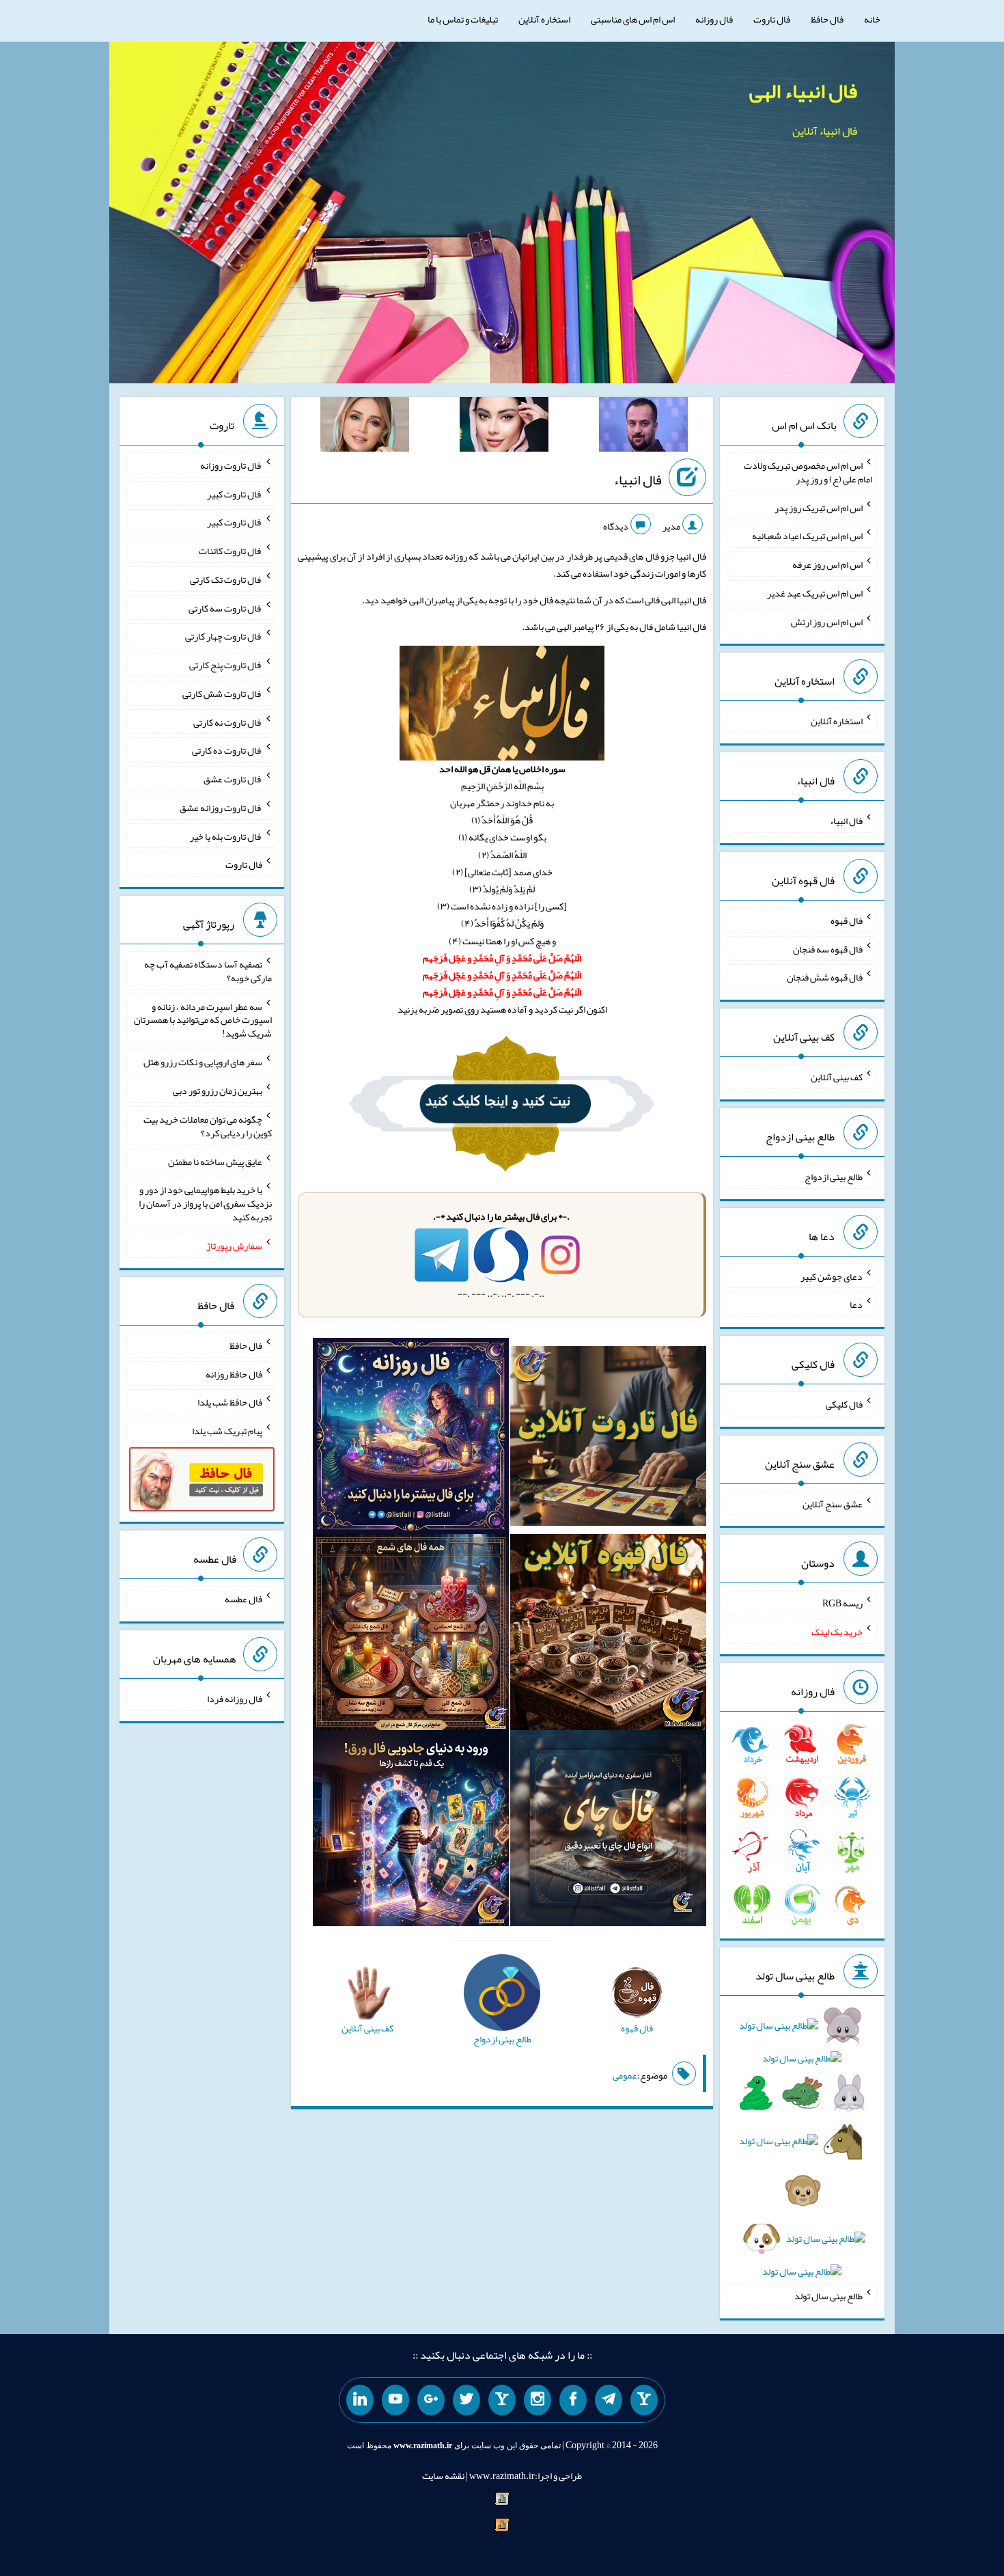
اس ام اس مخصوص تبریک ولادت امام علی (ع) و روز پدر (808, 472)
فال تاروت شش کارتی (222, 694)
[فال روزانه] (411, 1439)
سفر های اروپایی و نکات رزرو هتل (203, 1062)
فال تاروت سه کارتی (225, 607)
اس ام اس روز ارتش (827, 621)
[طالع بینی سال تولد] (802, 2153)
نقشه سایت (443, 2476)
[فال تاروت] (608, 1439)
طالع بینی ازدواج (834, 1177)
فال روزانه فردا (235, 1699)
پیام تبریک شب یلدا (227, 1431)
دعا (856, 1304)
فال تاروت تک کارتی (226, 579)
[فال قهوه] (608, 1635)
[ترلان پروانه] (504, 427)
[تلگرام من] (609, 2400)
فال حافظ (827, 19)
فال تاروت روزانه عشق (221, 808)
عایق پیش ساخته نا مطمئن (215, 1161)
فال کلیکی (844, 1404)
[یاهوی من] (644, 2400)
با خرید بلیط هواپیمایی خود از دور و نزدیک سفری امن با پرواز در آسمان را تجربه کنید (205, 1203)
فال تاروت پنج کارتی (226, 665)
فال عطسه (243, 1599)
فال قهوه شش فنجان (825, 977)
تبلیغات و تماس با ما (463, 19)
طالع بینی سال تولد (828, 2296)
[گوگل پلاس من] (431, 2400)
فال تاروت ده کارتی (227, 750)
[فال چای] (608, 1831)
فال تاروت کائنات (231, 551)
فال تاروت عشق (233, 779)
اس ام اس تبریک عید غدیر (815, 593)
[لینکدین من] (360, 2400)
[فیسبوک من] (573, 2400)
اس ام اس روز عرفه (827, 564)
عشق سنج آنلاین (833, 1503)
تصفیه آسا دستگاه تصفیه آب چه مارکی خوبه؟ (208, 971)
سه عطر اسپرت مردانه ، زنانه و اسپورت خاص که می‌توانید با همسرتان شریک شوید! (203, 1019)
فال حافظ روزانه (234, 1373)
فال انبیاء (638, 480)
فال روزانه (714, 19)
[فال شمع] (411, 1635)
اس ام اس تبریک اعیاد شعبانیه (807, 536)
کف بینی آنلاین (837, 1077)
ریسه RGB (842, 1603)
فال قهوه (847, 920)
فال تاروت (772, 19)
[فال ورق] (411, 1831)
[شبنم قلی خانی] (365, 427)
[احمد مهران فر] (643, 427)
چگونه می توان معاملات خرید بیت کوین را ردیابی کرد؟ (208, 1126)
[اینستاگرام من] (538, 2400)
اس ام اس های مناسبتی (633, 19)
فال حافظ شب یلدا (230, 1402)
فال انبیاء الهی (803, 91)
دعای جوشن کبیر (832, 1276)
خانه (872, 19)
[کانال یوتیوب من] (395, 2400)
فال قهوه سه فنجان (828, 948)
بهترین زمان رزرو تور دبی (218, 1091)
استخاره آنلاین (544, 19)
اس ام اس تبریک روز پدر (819, 507)
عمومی (625, 2075)
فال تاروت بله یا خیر (226, 836)
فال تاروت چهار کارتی (224, 636)
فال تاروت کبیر (235, 493)
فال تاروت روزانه (231, 465)
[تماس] (502, 2400)
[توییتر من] (466, 2400)
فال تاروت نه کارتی (228, 722)
